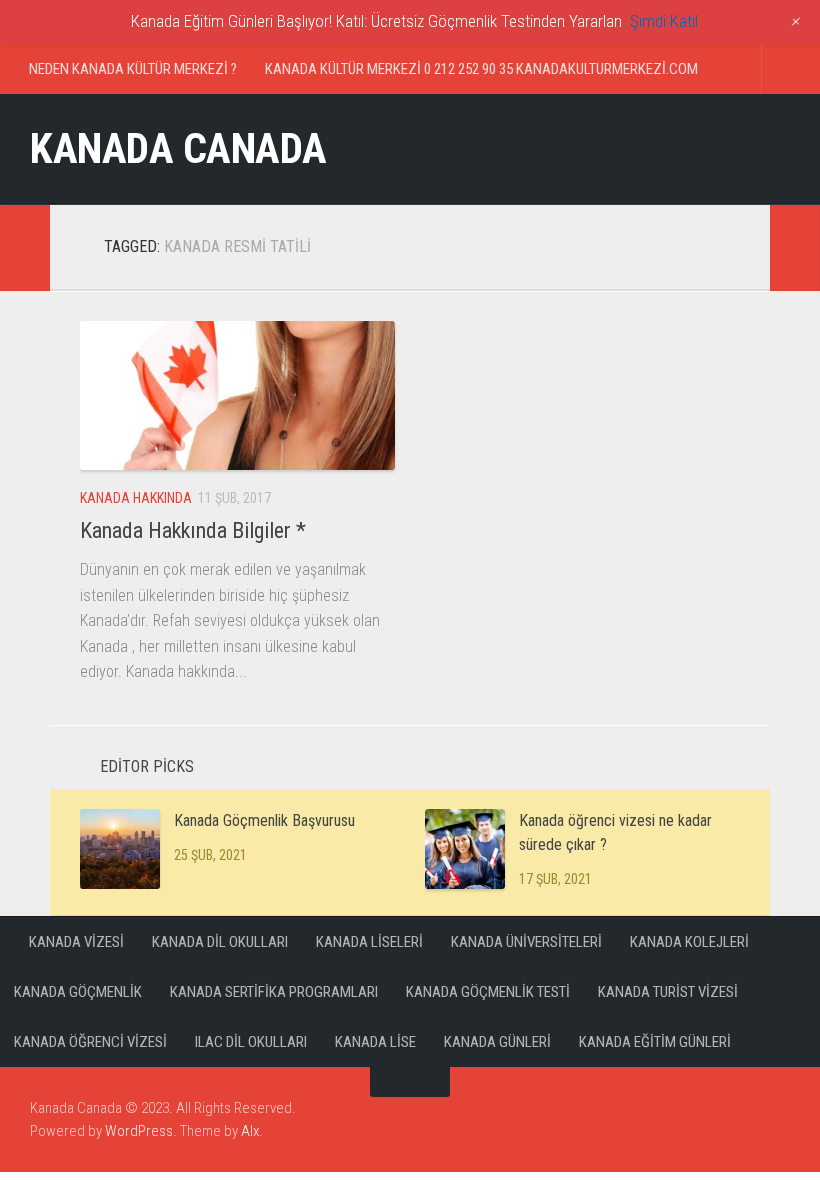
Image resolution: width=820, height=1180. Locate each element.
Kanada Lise (375, 1042)
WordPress (139, 1131)
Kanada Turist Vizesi (668, 992)
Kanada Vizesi (76, 942)
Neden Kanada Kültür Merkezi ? (133, 69)
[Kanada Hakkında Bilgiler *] (237, 395)
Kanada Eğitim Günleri (655, 1042)
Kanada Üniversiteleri (526, 942)
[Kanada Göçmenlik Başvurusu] (120, 849)
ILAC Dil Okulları (251, 1042)
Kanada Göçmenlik (78, 992)
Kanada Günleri (497, 1042)
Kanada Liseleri (369, 942)
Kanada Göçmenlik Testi (488, 992)
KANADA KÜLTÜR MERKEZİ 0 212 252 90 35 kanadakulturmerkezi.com (481, 69)
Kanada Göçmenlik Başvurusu (264, 820)
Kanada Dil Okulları (220, 942)
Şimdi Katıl (664, 21)
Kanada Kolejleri (689, 942)
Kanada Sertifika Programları (274, 992)
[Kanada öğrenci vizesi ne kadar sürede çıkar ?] (465, 849)
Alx (250, 1131)
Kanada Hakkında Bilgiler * (193, 530)
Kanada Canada (178, 148)
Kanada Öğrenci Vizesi (90, 1042)
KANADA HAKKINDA (136, 498)
